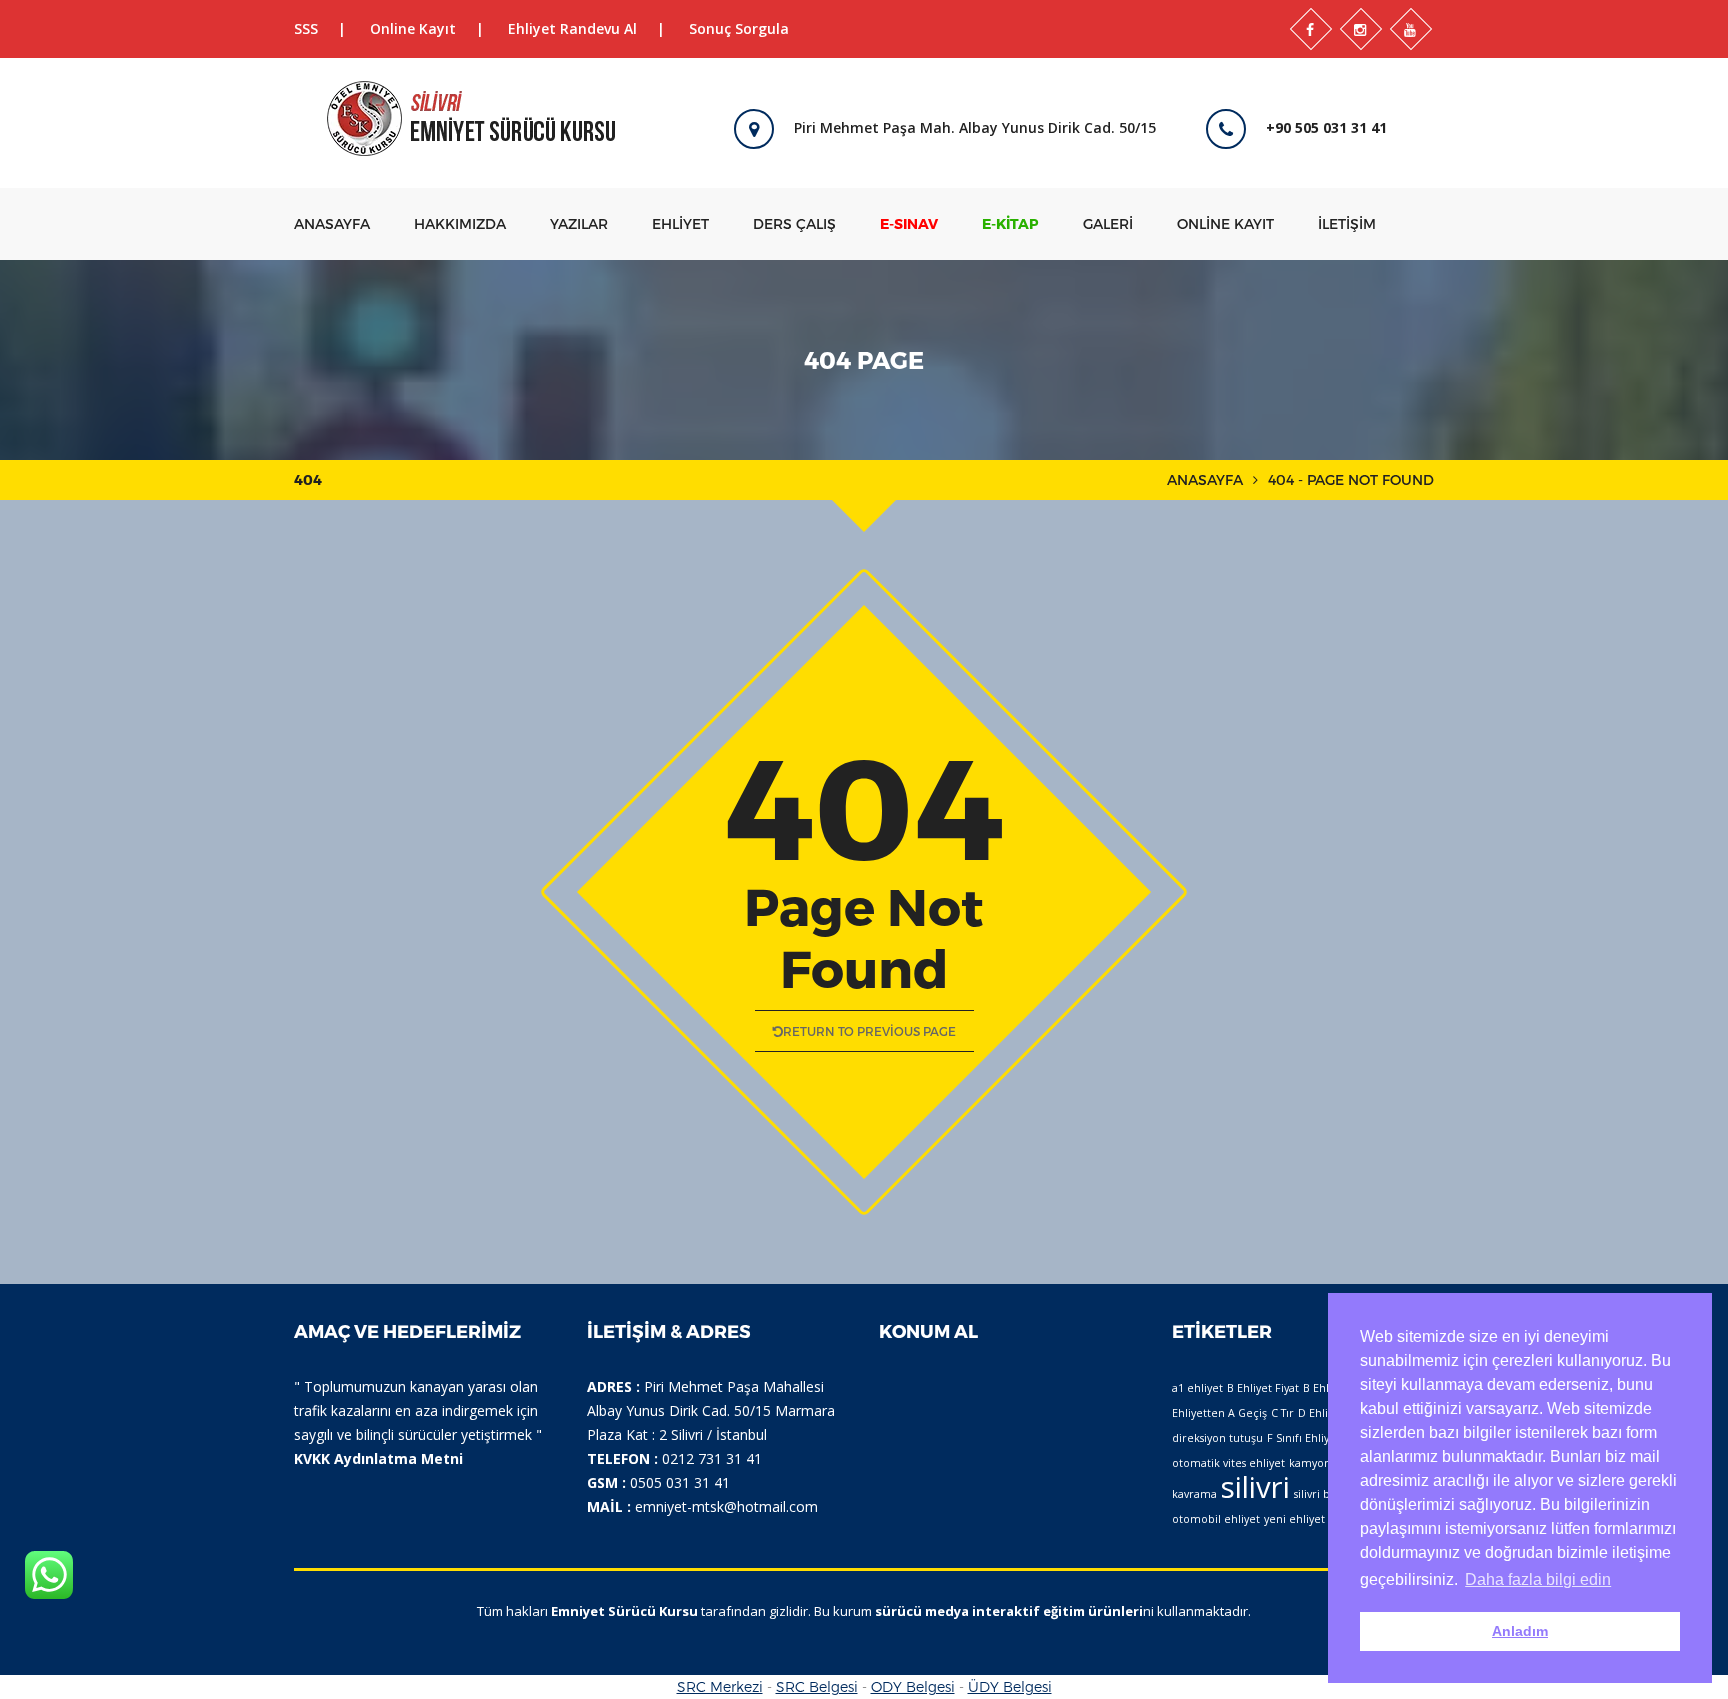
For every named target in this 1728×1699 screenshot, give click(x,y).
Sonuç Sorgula (739, 28)
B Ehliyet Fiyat (1263, 1388)
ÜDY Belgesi (1010, 1686)
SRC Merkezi (720, 1686)
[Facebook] (1311, 29)
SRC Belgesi (817, 1686)
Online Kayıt (413, 28)
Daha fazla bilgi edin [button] (1538, 1579)
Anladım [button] (1520, 1631)
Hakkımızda (460, 223)
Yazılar (579, 223)
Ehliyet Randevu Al (572, 28)
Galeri (1108, 223)
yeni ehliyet (1294, 1519)
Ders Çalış (794, 223)
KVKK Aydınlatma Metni (378, 1458)
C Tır (1282, 1413)
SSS (306, 28)
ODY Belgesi (913, 1686)
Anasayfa (332, 223)
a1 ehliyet (1197, 1388)
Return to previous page (869, 1031)
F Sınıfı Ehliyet (1303, 1438)
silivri (1255, 1487)
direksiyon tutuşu (1217, 1438)
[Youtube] (1411, 29)
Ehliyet (680, 223)
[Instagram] (1361, 29)
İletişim (1347, 223)
